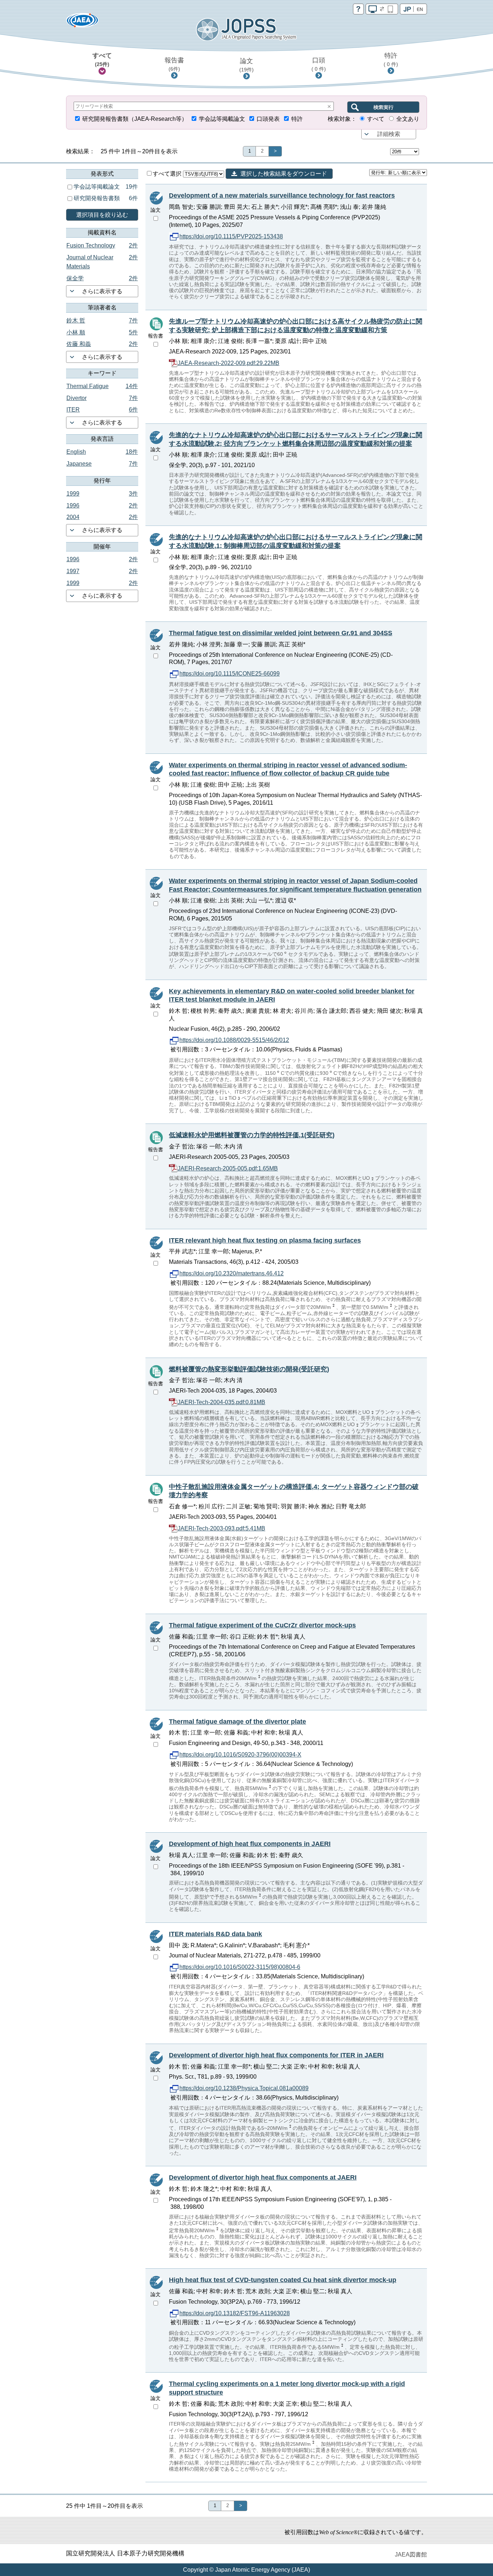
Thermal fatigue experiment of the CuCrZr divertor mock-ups (262, 1625)
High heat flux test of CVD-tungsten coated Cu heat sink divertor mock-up (283, 2280)
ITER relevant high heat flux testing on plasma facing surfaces (265, 1240)
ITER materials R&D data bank (215, 1934)
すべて (102, 60)
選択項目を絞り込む (102, 215)
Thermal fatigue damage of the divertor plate (237, 1722)
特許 (391, 60)
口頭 (319, 64)
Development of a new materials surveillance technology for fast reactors (282, 195)
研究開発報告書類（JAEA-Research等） (135, 119)
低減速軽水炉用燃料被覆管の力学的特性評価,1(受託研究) (252, 1135)
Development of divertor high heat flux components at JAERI (263, 2177)
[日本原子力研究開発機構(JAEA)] (82, 23)
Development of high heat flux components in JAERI (250, 1844)
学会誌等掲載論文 (222, 119)
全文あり (408, 119)
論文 (247, 65)
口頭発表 (268, 119)
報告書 (174, 64)
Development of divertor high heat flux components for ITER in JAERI (276, 2055)
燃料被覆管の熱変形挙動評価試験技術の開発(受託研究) (249, 1369)
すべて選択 (168, 174)
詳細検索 (389, 134)
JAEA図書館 (411, 2555)
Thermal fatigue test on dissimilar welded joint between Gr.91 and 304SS (281, 633)
